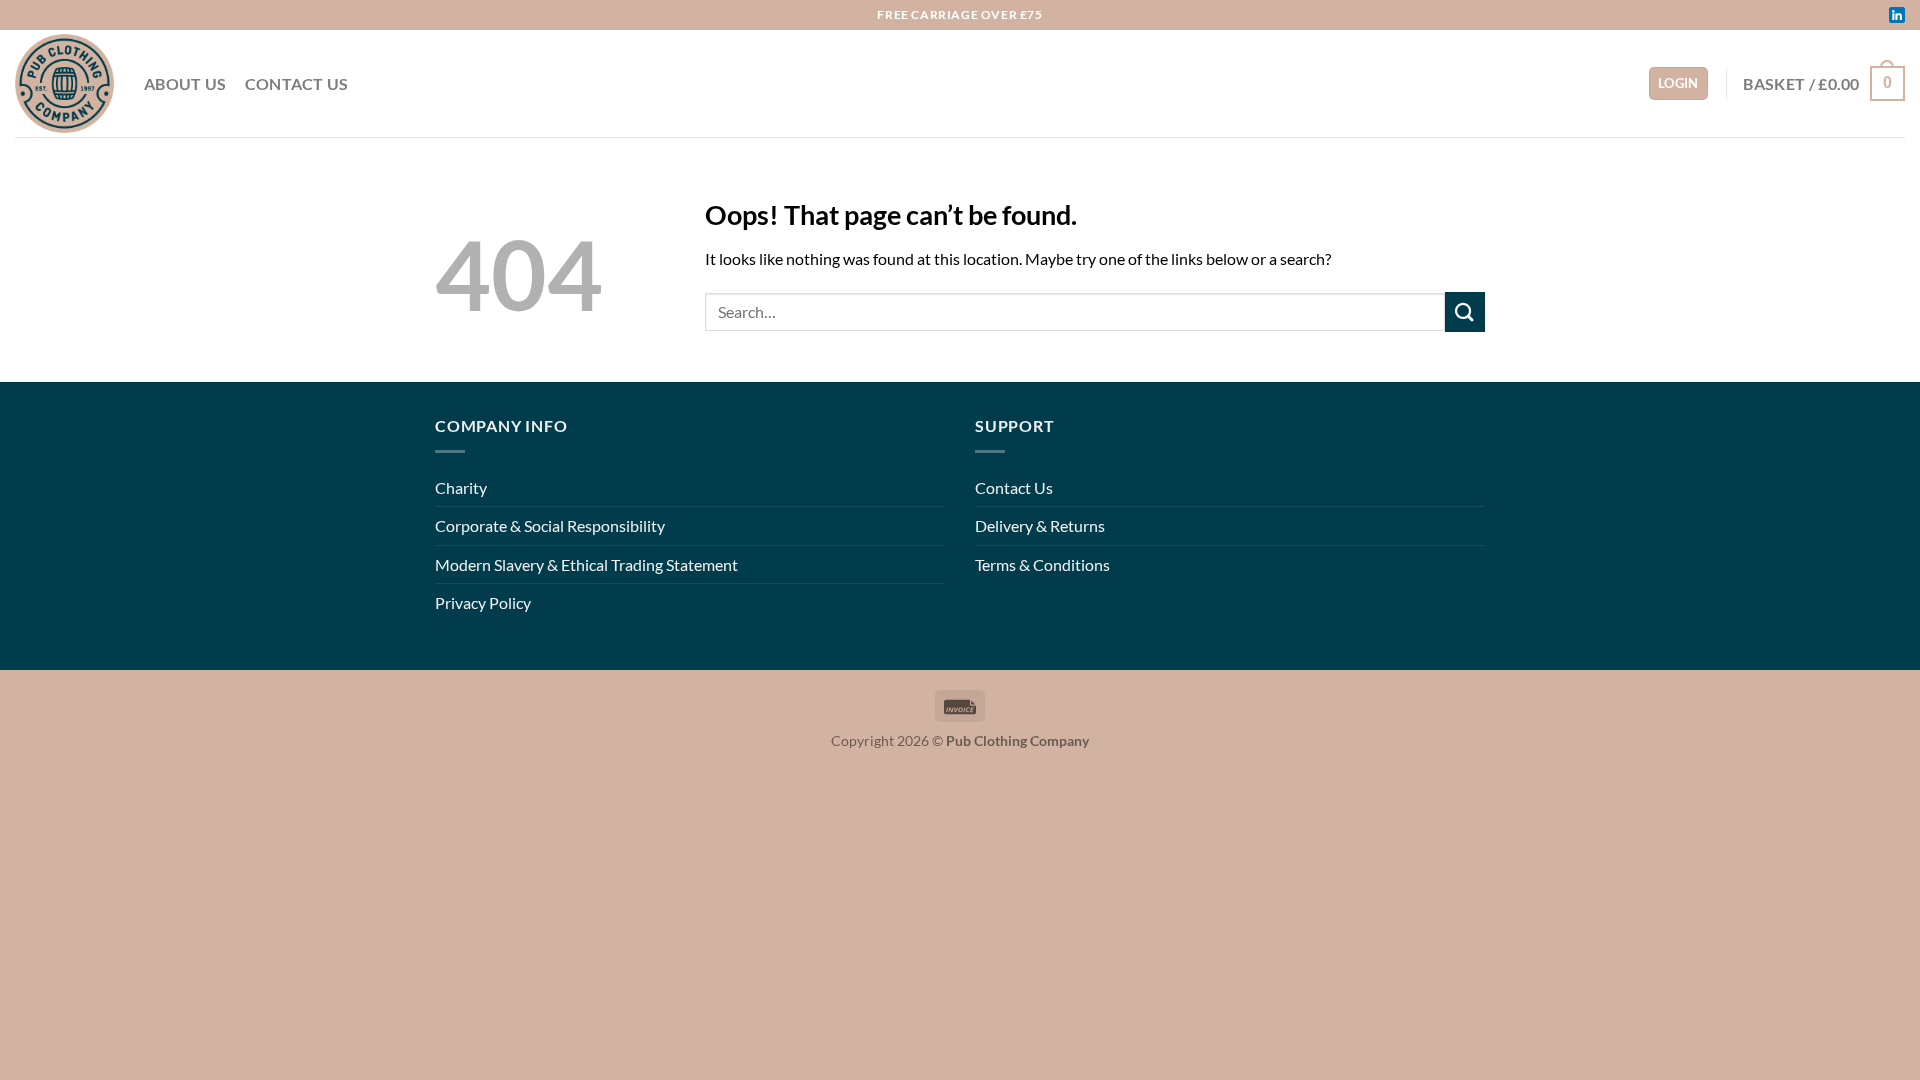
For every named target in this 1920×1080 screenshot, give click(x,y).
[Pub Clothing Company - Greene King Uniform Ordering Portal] (64, 83)
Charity (461, 487)
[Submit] (1465, 311)
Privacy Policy (483, 602)
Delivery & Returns (1040, 525)
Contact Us (297, 83)
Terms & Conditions (1042, 564)
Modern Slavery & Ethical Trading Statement (586, 564)
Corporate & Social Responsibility (550, 525)
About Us (185, 83)
